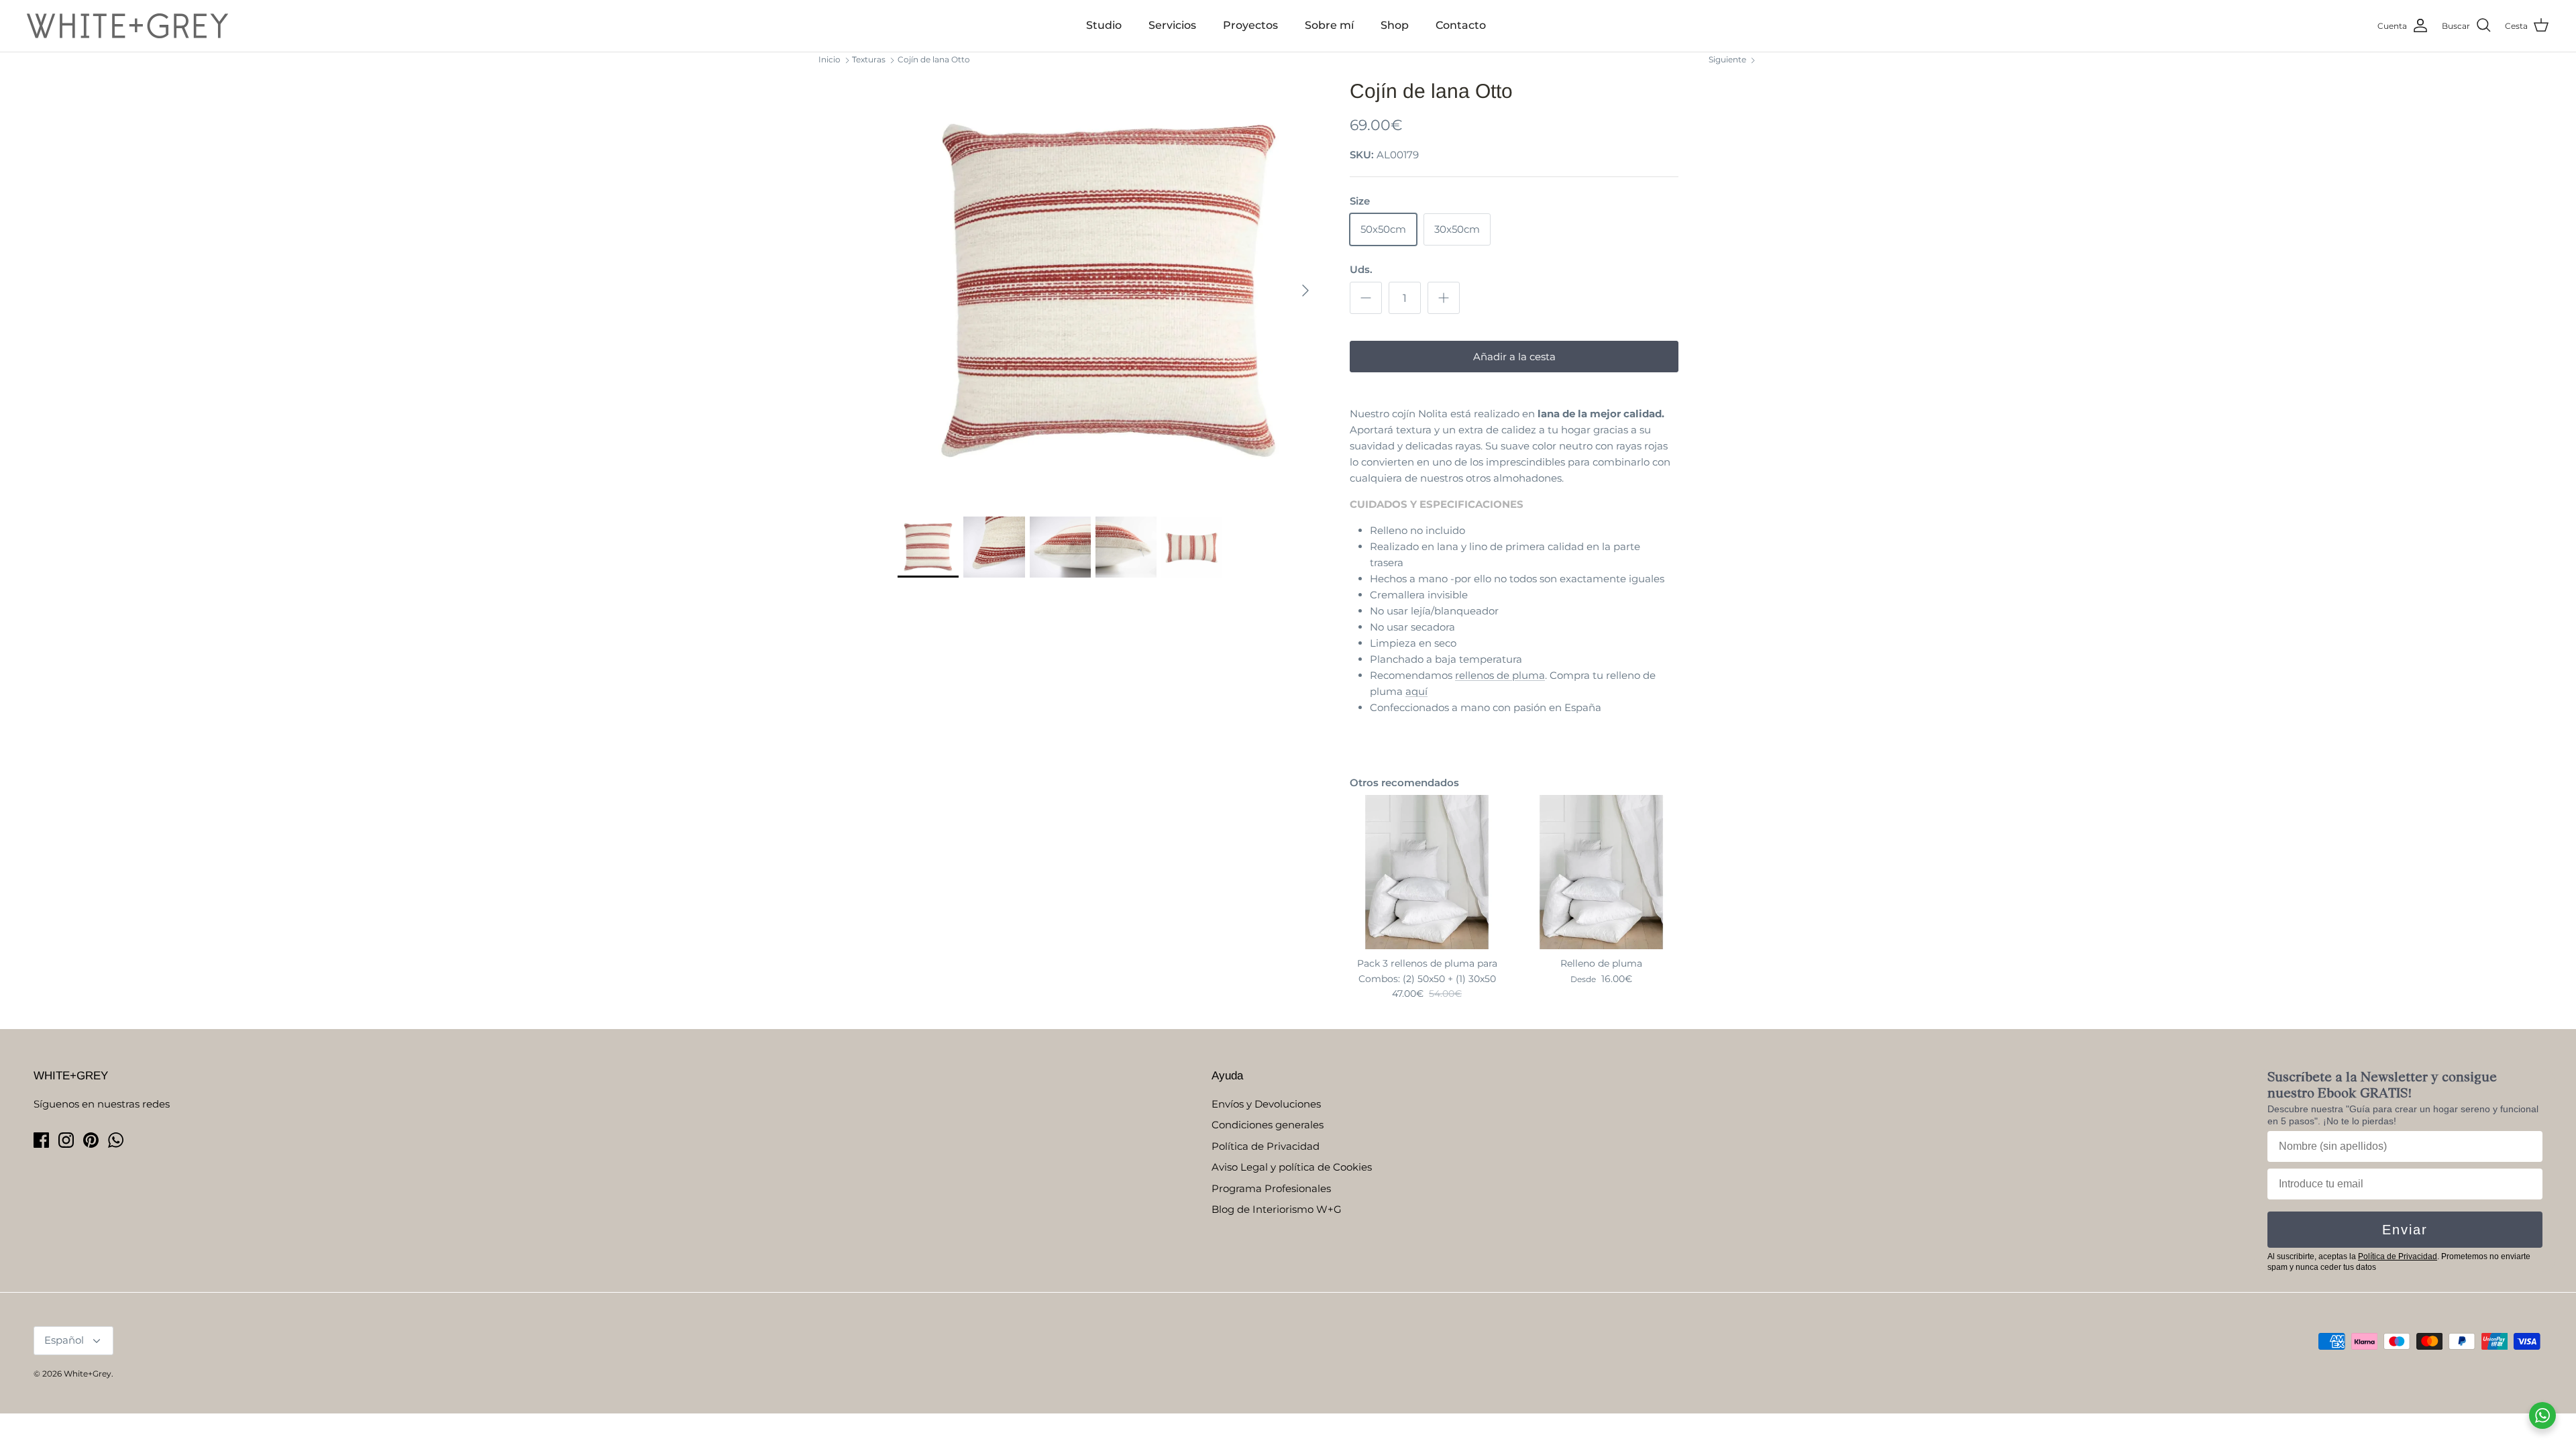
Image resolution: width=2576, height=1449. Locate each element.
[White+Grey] (127, 26)
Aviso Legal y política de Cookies (1292, 1167)
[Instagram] (66, 1140)
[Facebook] (41, 1140)
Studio (1104, 25)
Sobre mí (1329, 25)
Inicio (829, 59)
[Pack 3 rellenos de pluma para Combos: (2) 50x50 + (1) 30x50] (1427, 872)
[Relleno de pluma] (1601, 872)
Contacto (1461, 25)
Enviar (2405, 1230)
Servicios (1172, 25)
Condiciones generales (1268, 1125)
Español (64, 1340)
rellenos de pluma (1500, 675)
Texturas (869, 59)
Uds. (1361, 269)
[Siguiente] (1305, 290)
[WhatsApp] (116, 1140)
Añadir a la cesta (1514, 357)
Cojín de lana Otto (934, 59)
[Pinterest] (91, 1140)
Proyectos (1250, 25)
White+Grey (88, 1374)
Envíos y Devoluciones (1266, 1104)
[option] (1109, 290)
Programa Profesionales (1271, 1188)
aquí (1416, 691)
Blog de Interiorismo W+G (1277, 1209)
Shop (1395, 25)
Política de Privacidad (1266, 1146)
